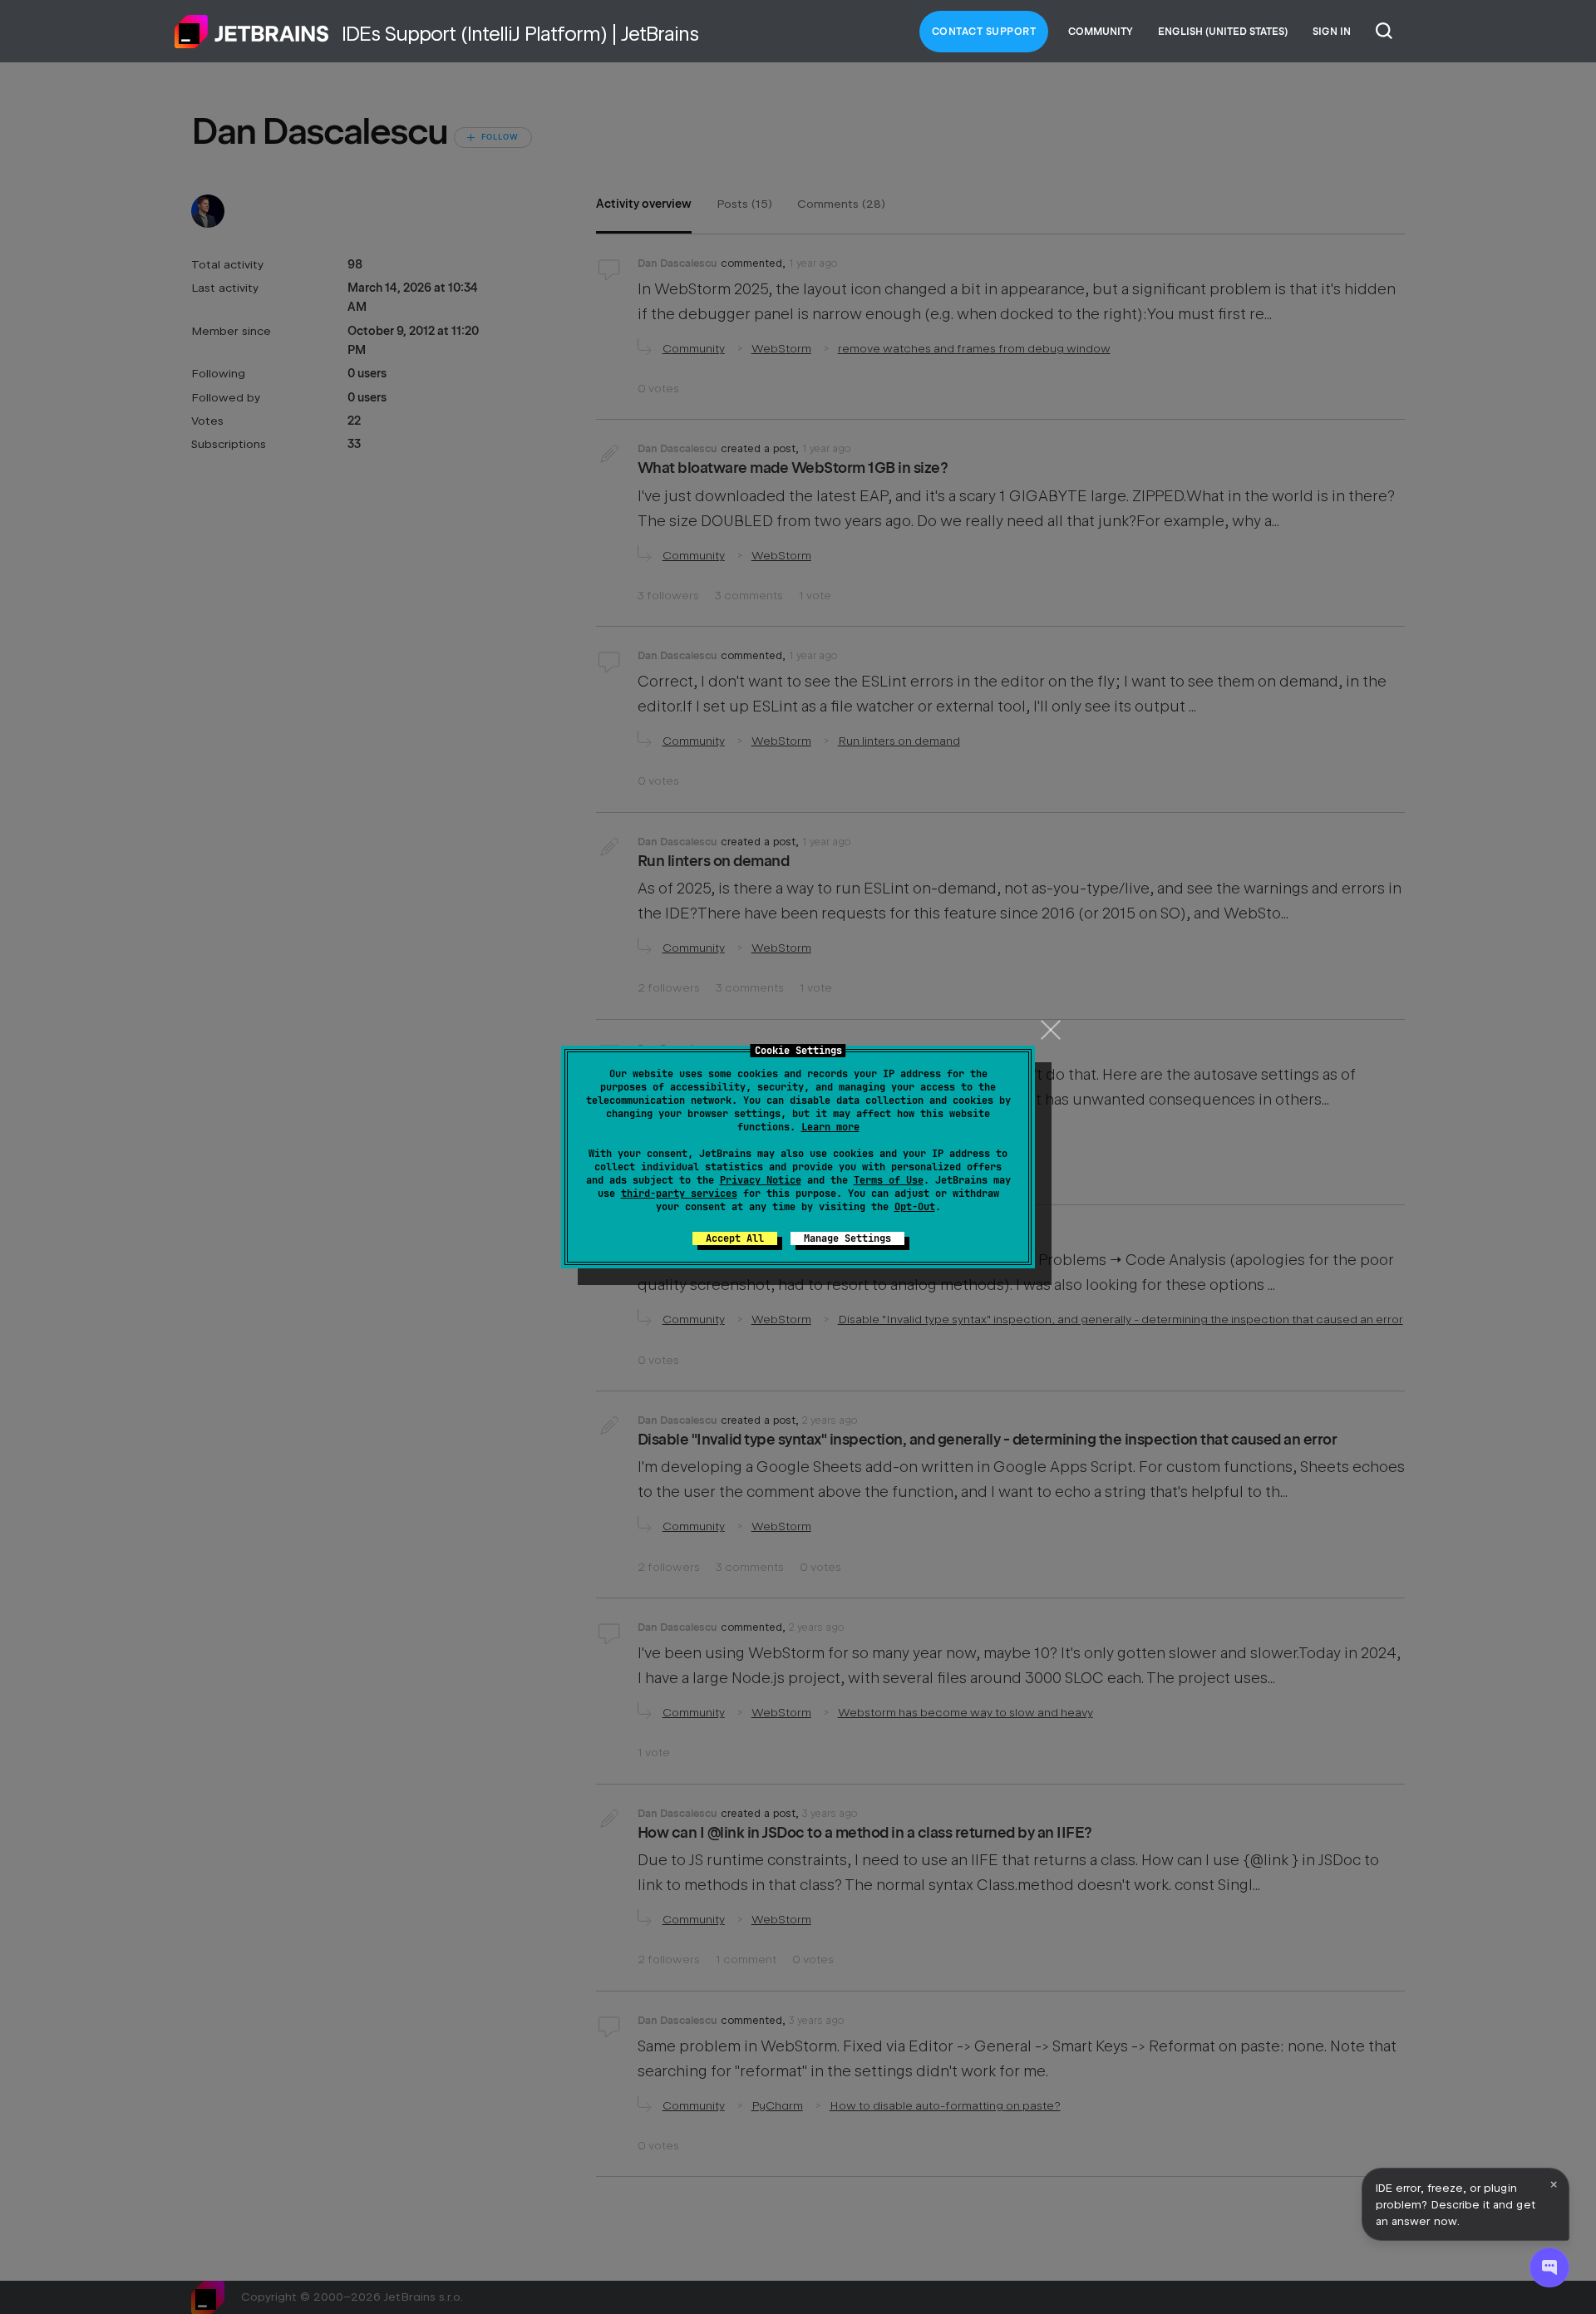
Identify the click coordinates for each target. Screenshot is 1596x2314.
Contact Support (984, 32)
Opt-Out (915, 1207)
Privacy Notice (761, 1180)
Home (252, 32)
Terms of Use (889, 1180)
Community (1101, 32)
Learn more (830, 1127)
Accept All (735, 1238)
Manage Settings (847, 1238)
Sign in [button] (1332, 32)
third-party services (679, 1194)
